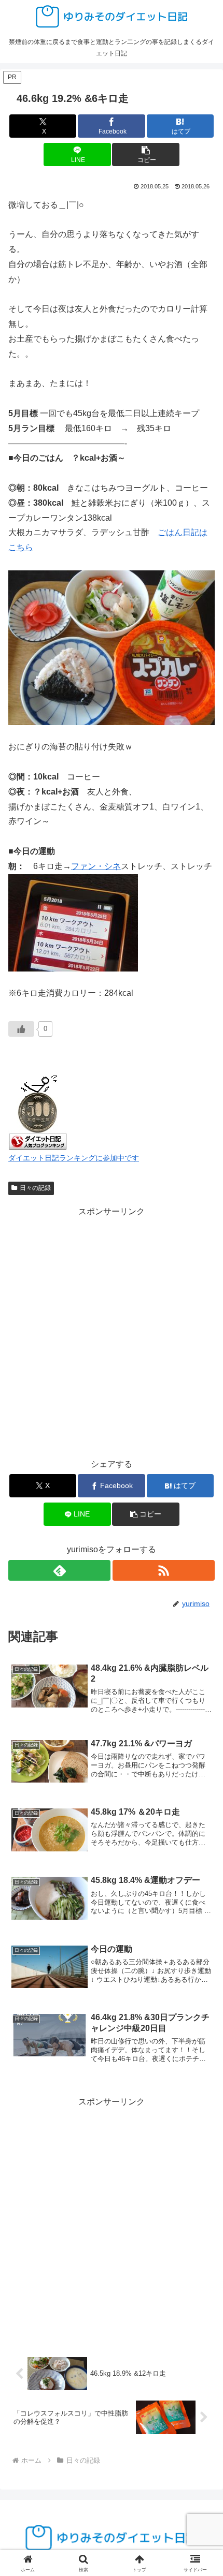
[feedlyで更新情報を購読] (59, 1570)
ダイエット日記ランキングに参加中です (74, 1158)
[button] (145, 154)
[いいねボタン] (21, 1029)
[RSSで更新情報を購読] (164, 1570)
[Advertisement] (112, 1331)
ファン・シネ (96, 866)
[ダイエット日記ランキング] (38, 1110)
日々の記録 (35, 1188)
